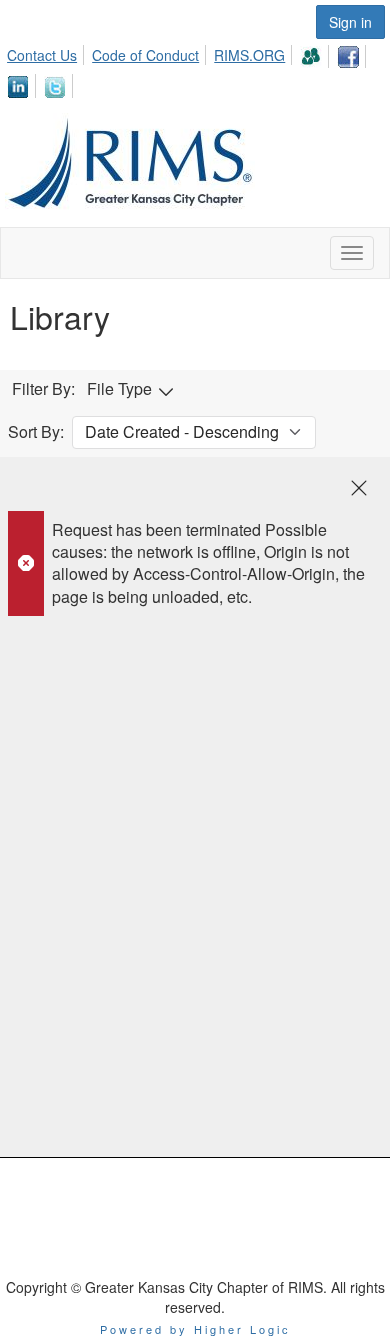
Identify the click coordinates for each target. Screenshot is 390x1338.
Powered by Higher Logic (195, 1329)
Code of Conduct (145, 55)
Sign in (350, 22)
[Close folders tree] (359, 488)
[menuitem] (47, 52)
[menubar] (195, 68)
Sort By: (36, 432)
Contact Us (42, 55)
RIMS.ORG (249, 55)
